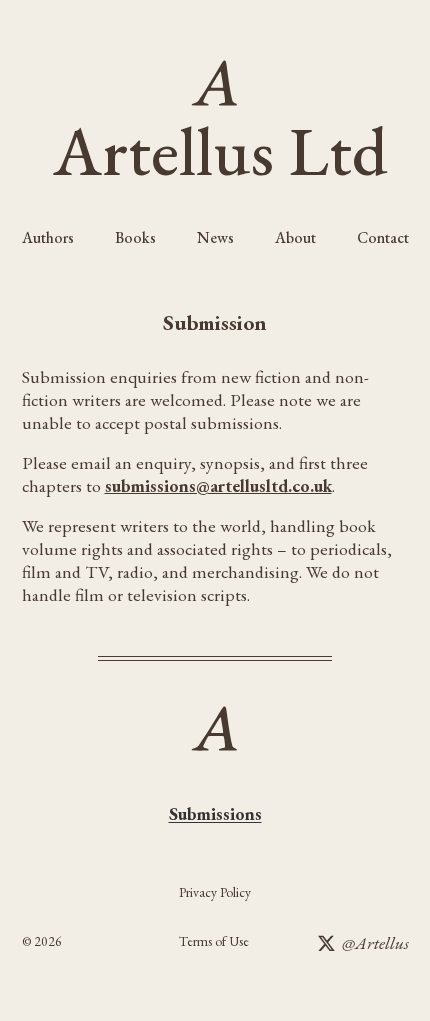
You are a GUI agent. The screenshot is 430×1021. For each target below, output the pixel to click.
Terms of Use (214, 941)
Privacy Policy (215, 892)
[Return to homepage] (215, 82)
